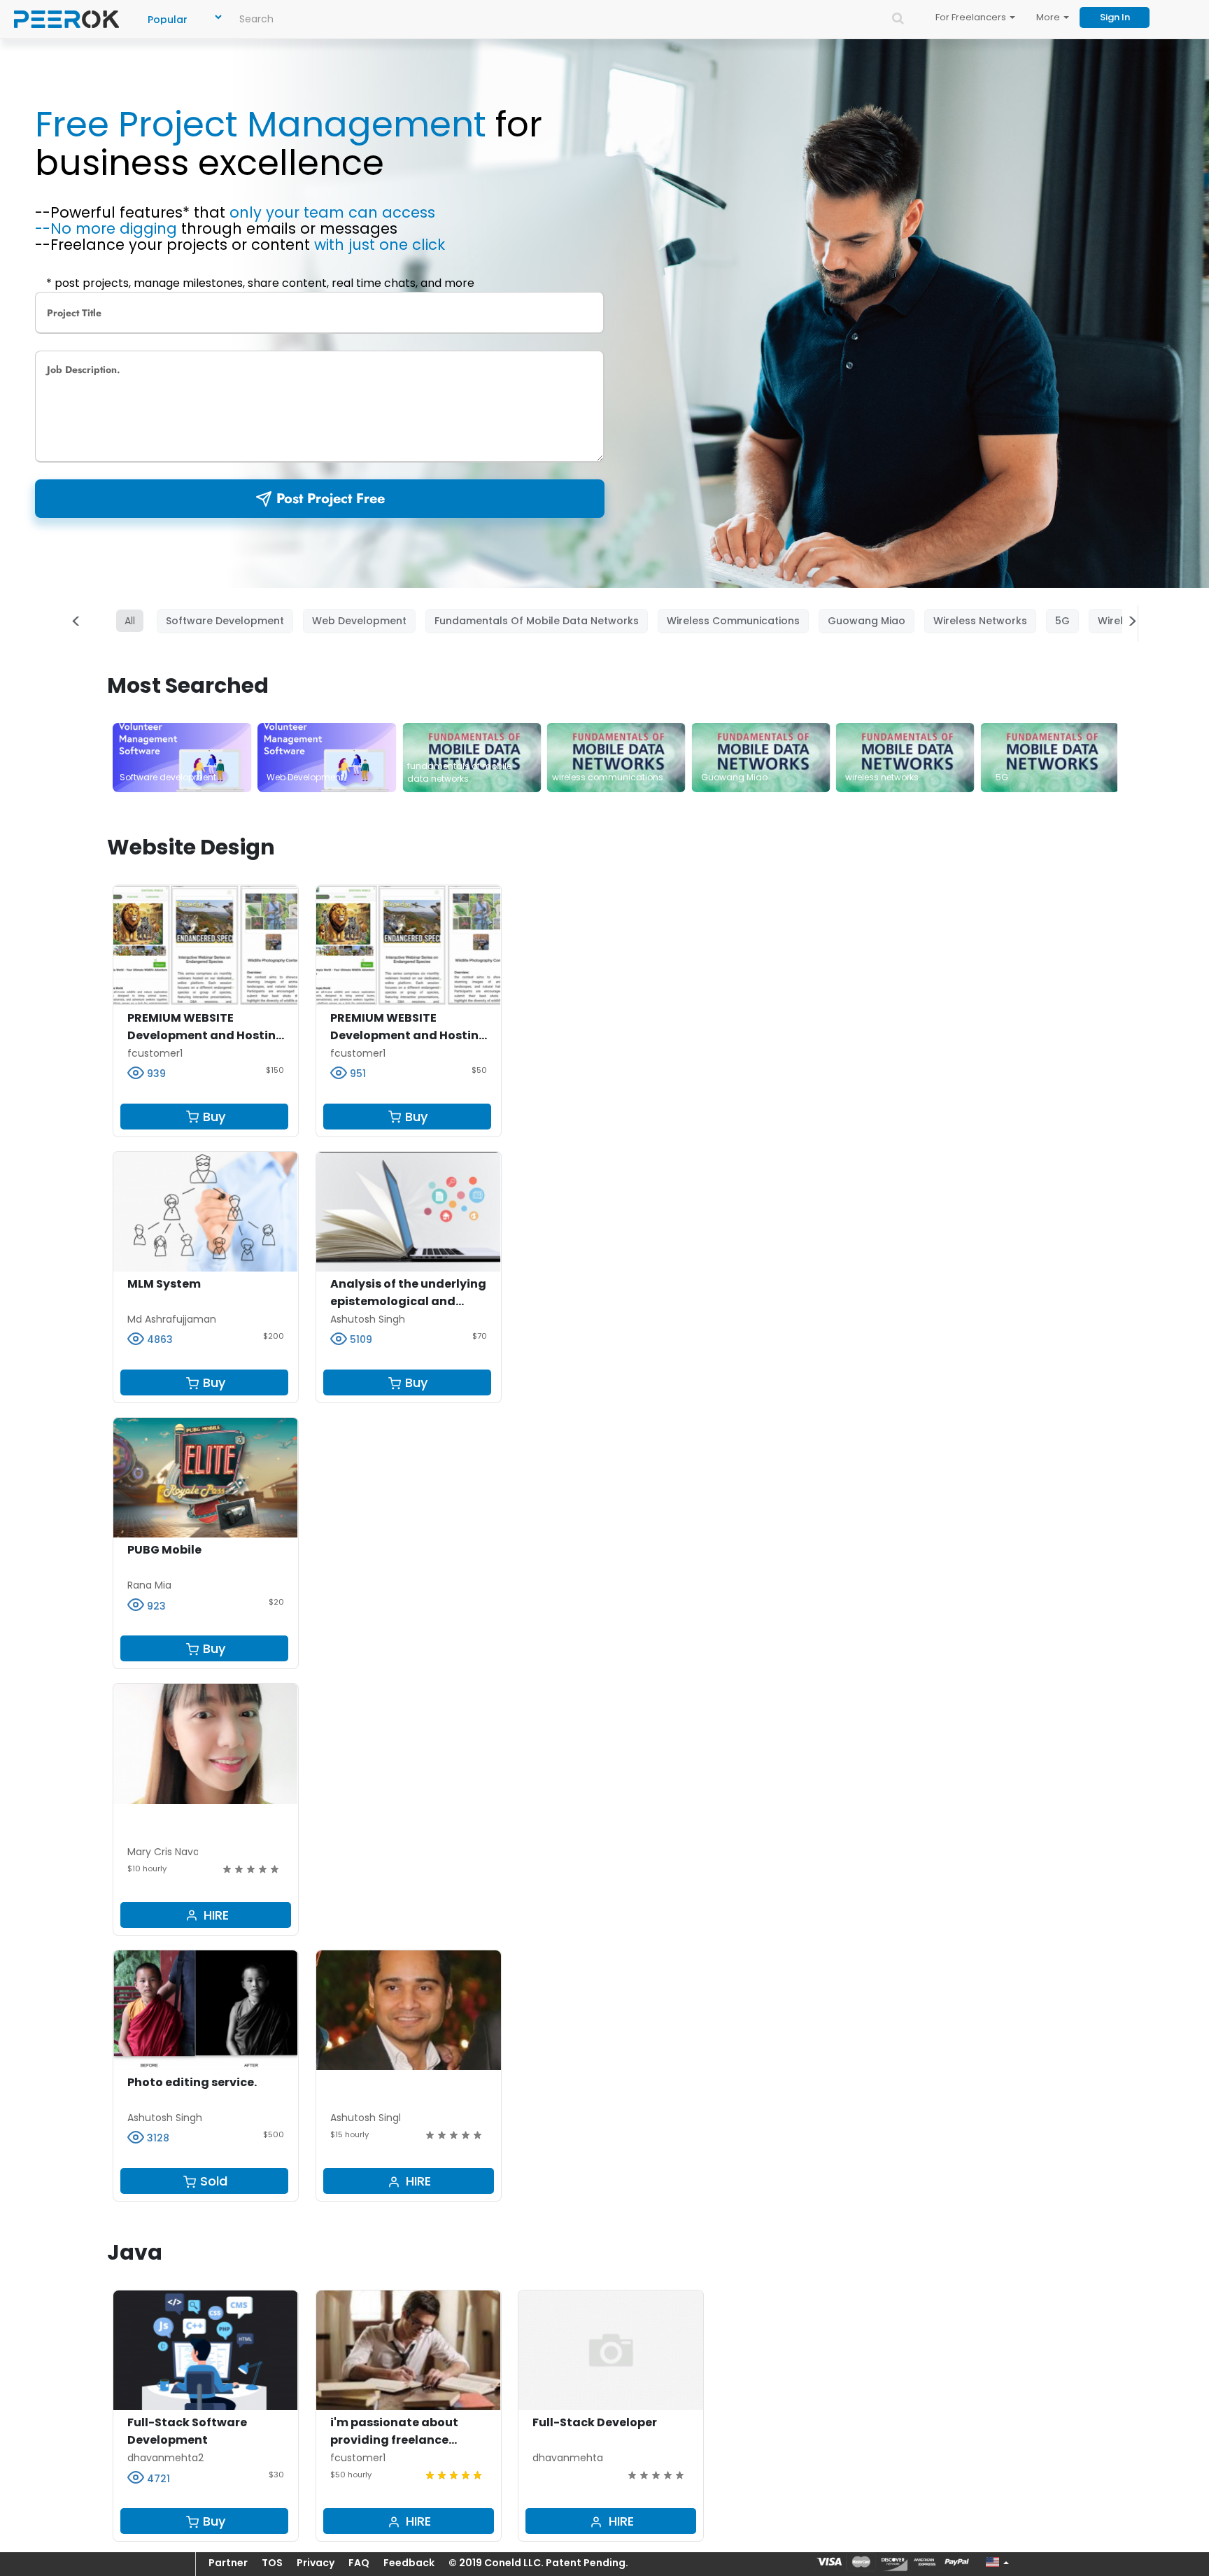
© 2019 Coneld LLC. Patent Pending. (538, 2563)
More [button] (1049, 17)
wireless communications (733, 621)
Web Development (359, 621)
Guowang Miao (867, 621)
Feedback (409, 2563)
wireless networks (980, 621)
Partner (228, 2563)
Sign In (1115, 17)
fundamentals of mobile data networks (537, 621)
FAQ (359, 2563)
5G (1062, 621)
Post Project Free (331, 499)
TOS (272, 2563)
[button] (995, 2562)
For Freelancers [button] (972, 17)
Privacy (316, 2563)
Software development (225, 621)
